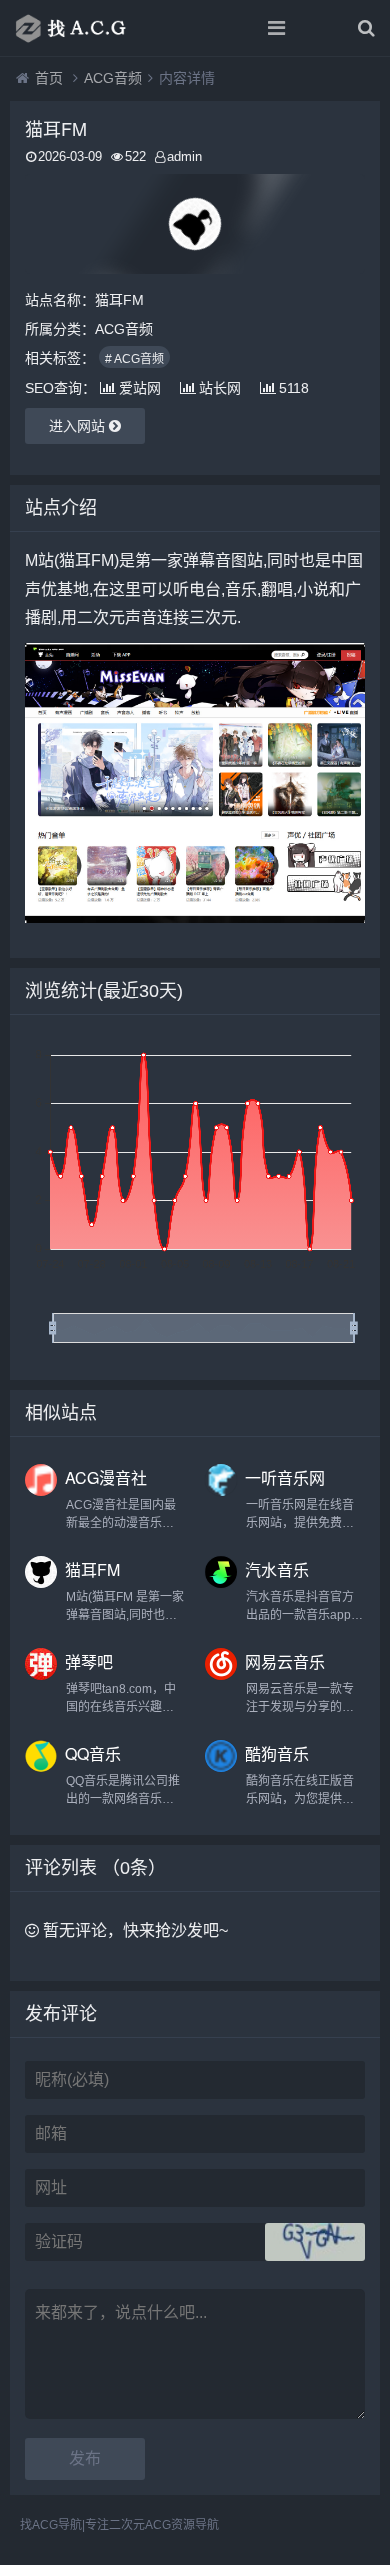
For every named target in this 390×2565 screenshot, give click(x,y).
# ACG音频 (134, 359)
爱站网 (140, 388)
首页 (49, 78)
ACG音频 (113, 78)
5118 (294, 388)
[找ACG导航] (85, 28)
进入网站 (79, 426)
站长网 (220, 388)
